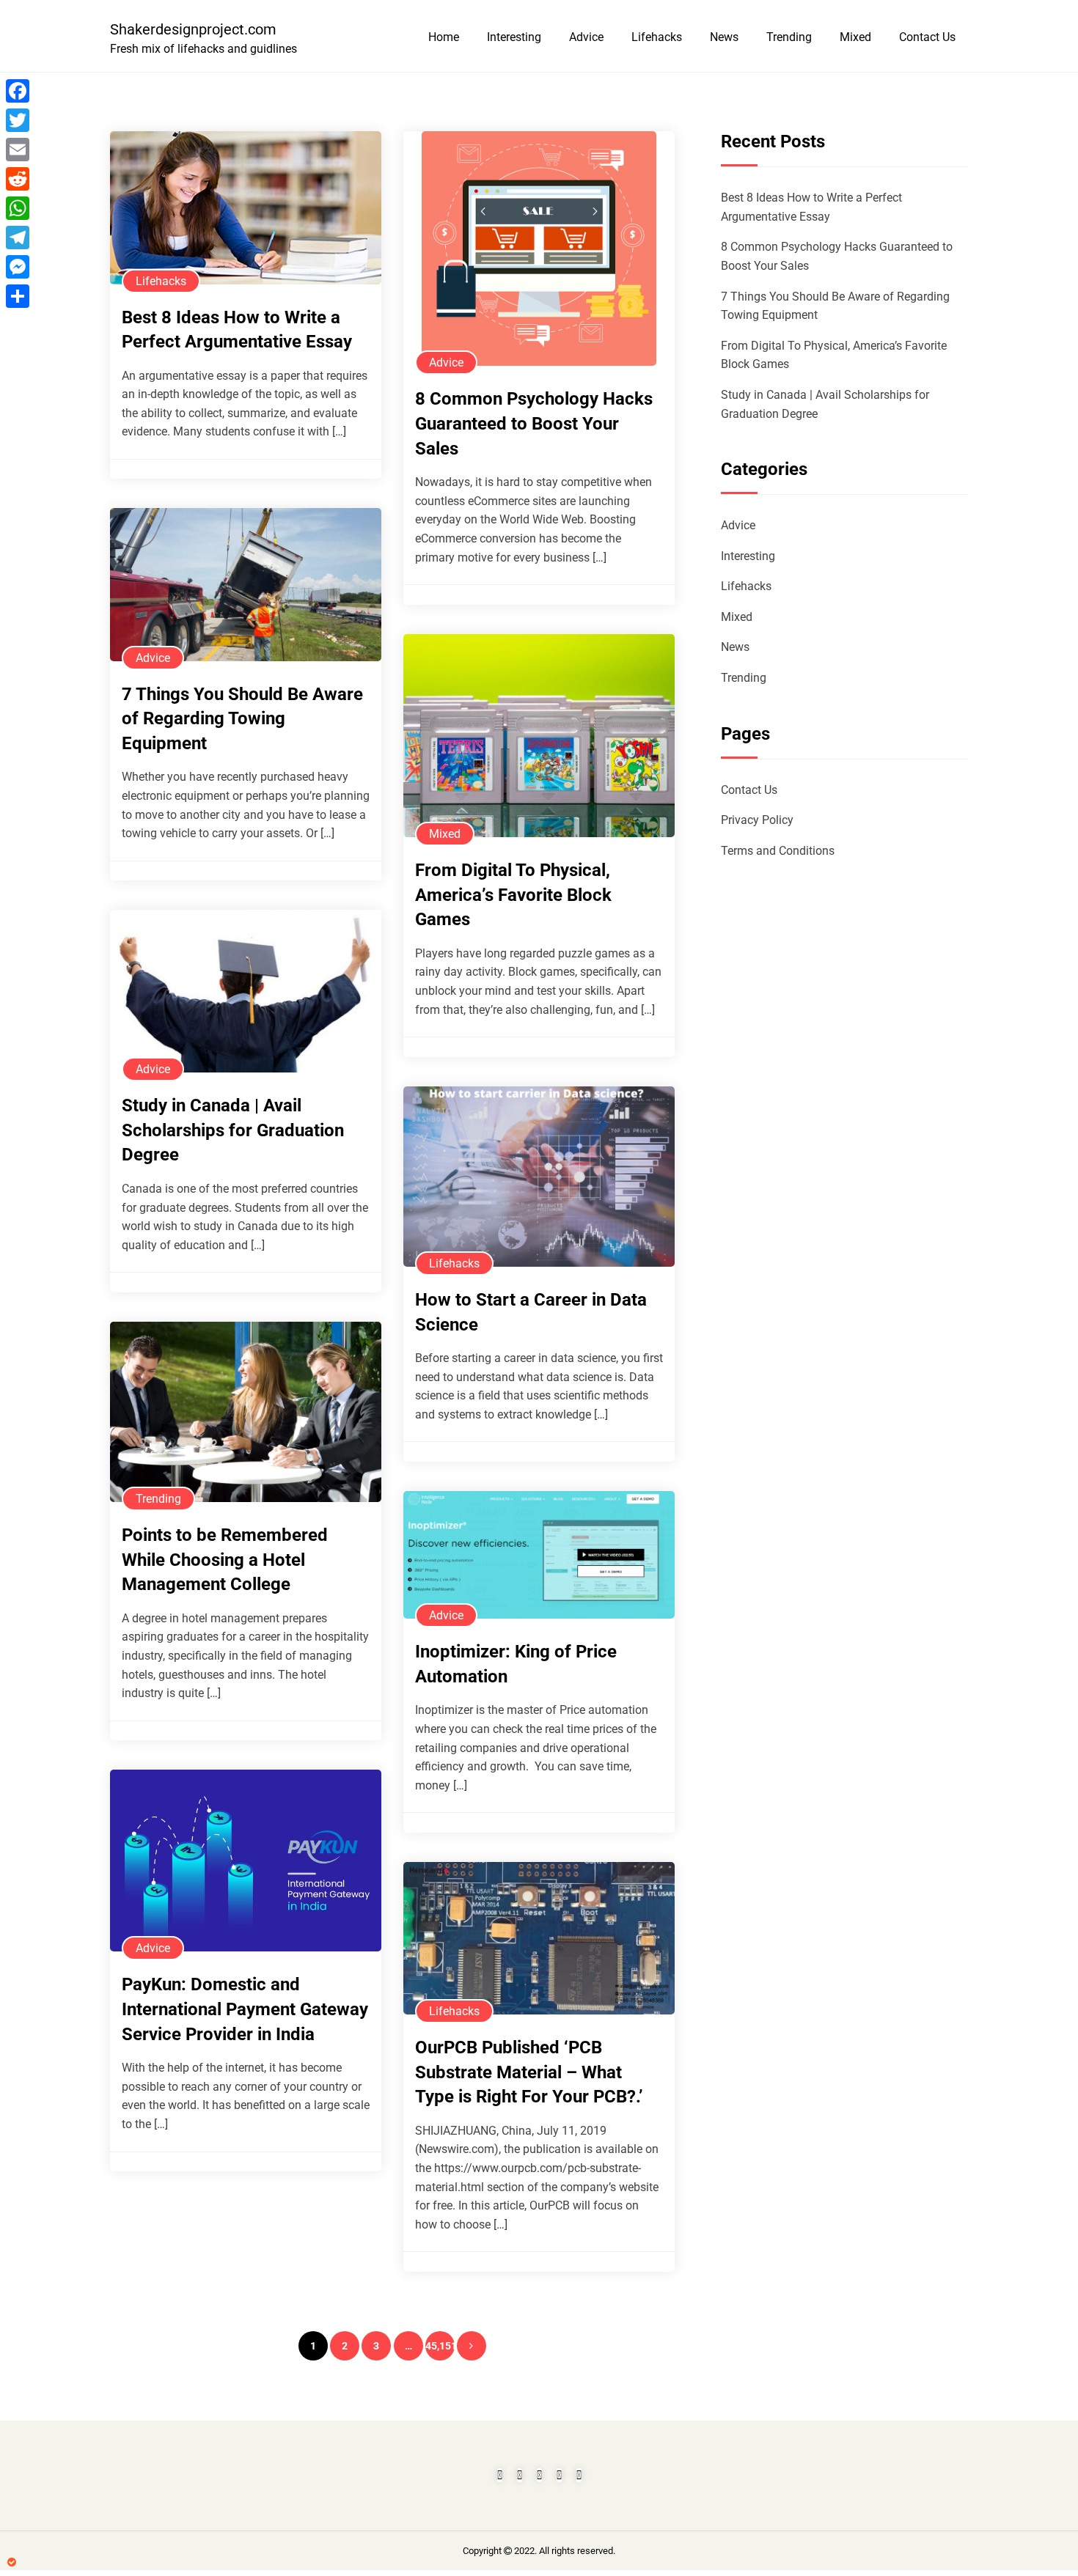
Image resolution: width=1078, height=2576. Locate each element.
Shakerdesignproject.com (193, 29)
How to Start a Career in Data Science (531, 1312)
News (724, 37)
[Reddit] (18, 179)
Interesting (514, 37)
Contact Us (927, 37)
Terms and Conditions (778, 851)
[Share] (18, 296)
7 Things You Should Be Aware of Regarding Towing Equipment (242, 719)
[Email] (18, 150)
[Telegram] (18, 238)
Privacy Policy (757, 820)
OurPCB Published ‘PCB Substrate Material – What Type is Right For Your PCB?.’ (529, 2072)
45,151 (440, 2346)
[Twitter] (18, 120)
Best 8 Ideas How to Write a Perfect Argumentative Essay (237, 330)
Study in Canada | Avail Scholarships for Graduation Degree (233, 1130)
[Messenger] (18, 267)
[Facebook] (18, 91)
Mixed (855, 37)
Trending (789, 37)
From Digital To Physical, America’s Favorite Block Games (513, 895)
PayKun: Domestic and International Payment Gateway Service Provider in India (245, 2009)
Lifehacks (657, 37)
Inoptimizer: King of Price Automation (516, 1664)
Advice (586, 37)
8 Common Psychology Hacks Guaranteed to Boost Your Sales (534, 423)
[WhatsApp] (18, 208)
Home (444, 37)
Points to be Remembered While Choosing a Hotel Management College (225, 1560)
